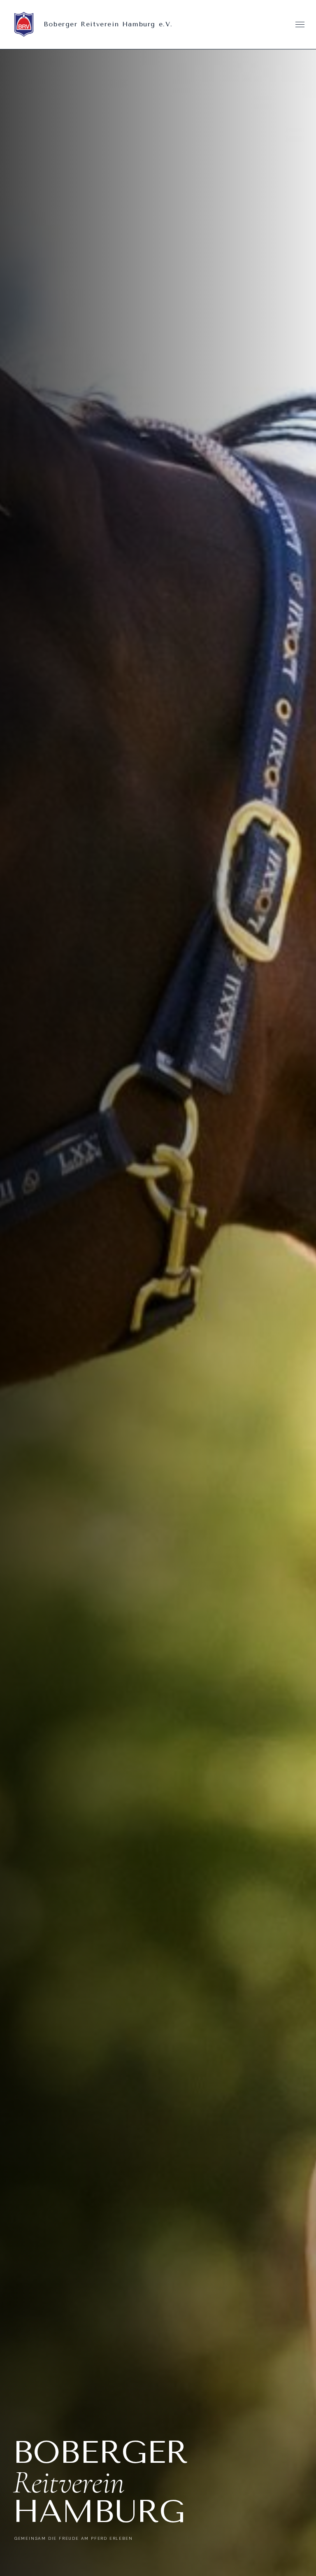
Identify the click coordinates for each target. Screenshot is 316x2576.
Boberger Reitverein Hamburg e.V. (108, 24)
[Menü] (300, 24)
